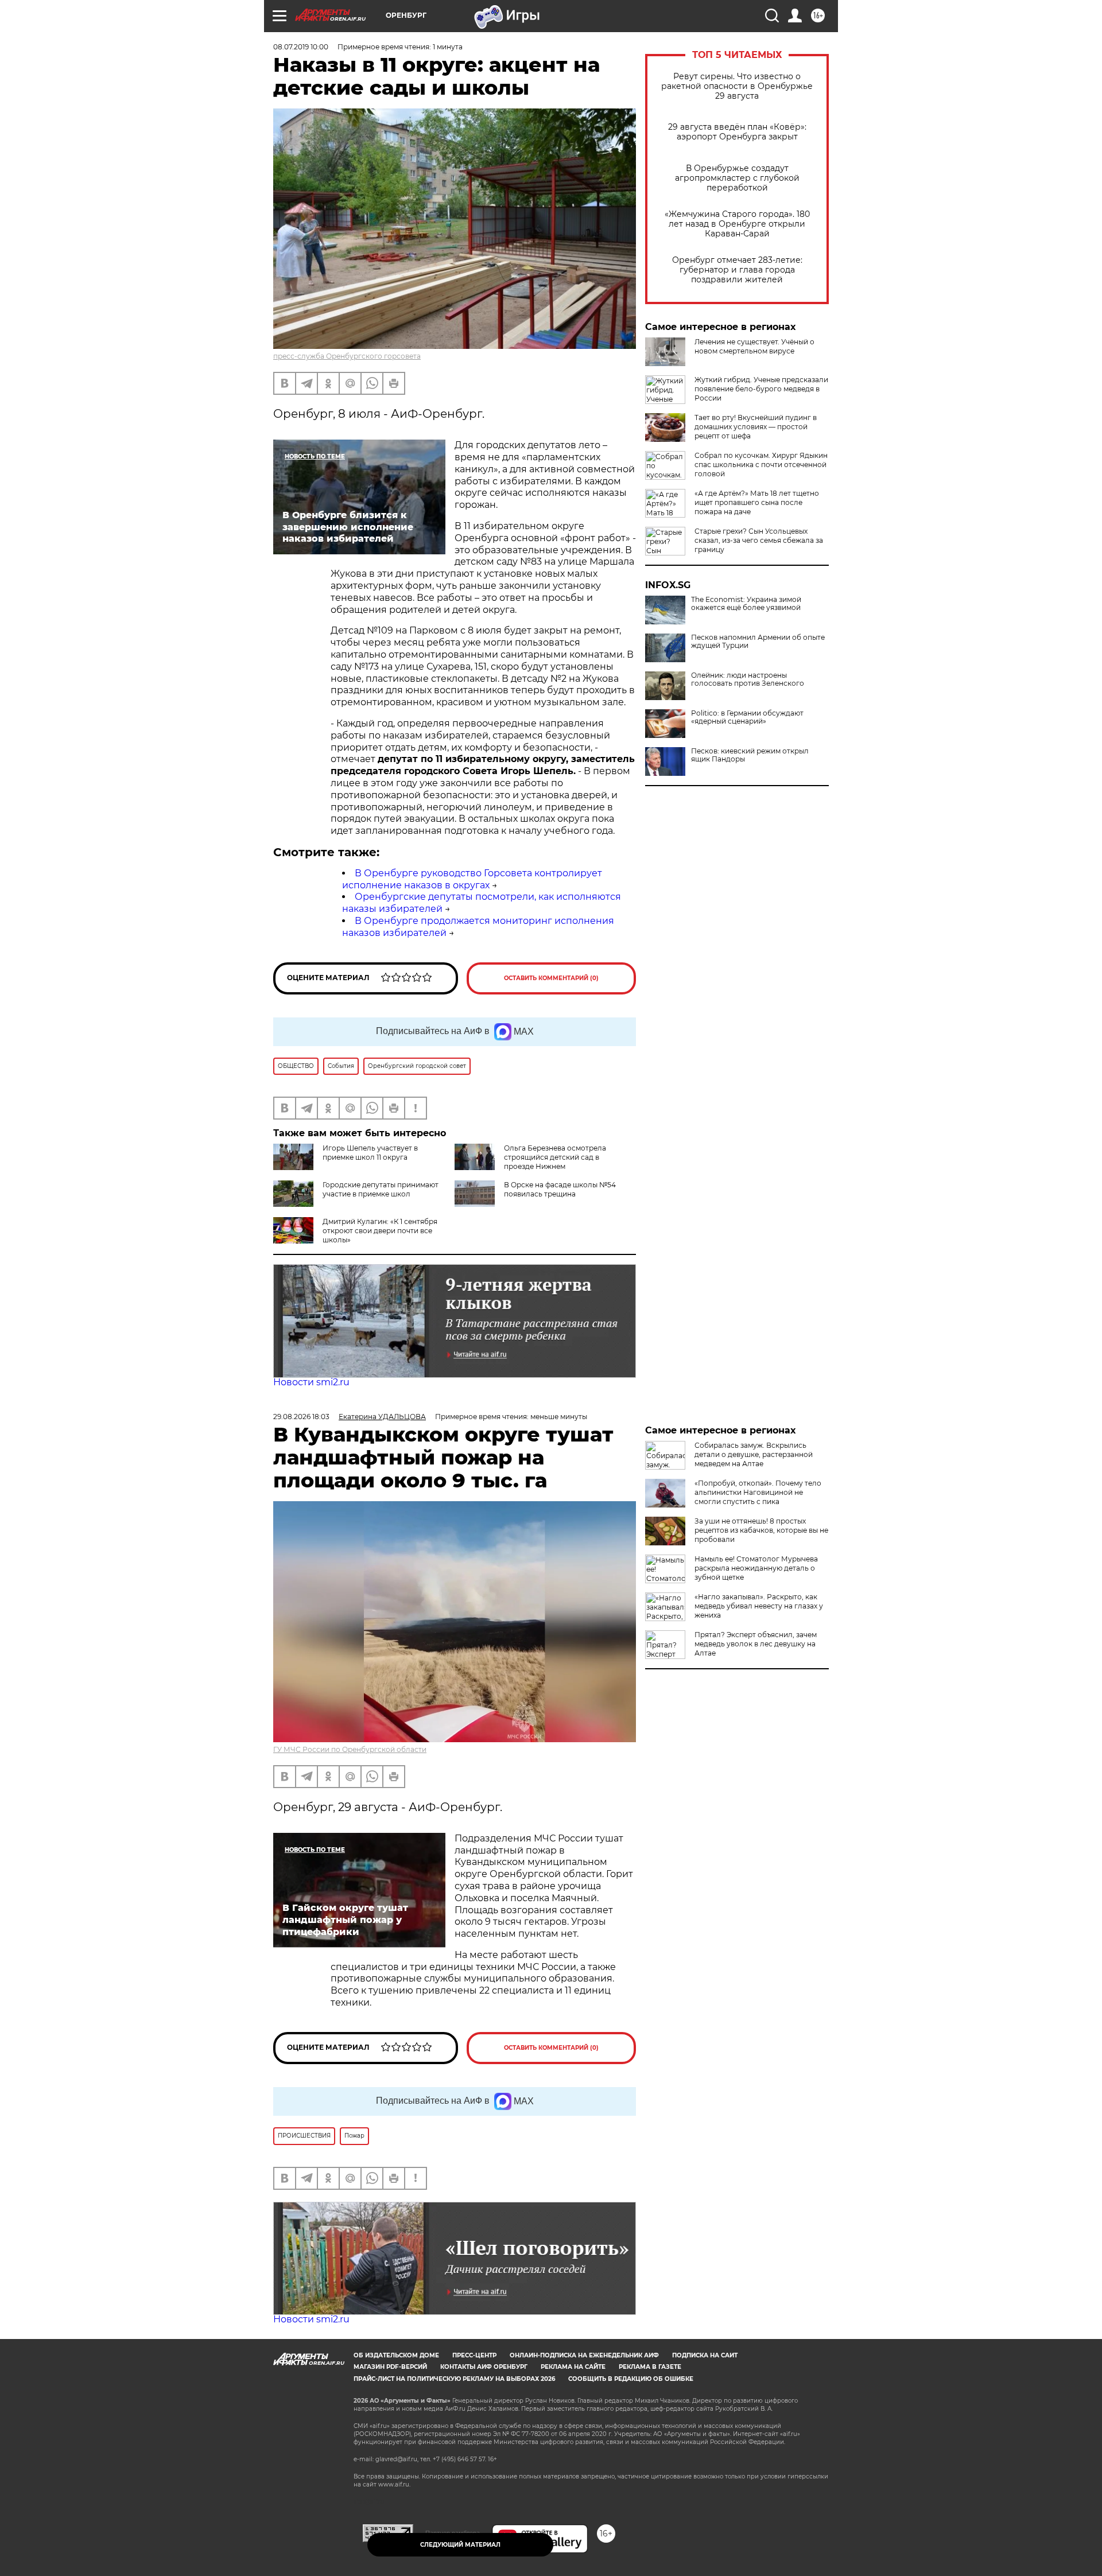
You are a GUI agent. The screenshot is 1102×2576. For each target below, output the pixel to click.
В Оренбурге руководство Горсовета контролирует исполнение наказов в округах (472, 879)
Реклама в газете (650, 2367)
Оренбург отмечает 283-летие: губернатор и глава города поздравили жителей (737, 270)
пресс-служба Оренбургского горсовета (347, 356)
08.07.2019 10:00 (301, 47)
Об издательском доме (396, 2355)
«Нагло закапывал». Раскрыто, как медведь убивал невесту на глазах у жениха (759, 1606)
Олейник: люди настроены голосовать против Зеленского (748, 679)
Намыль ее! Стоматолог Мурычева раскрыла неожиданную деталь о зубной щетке (756, 1568)
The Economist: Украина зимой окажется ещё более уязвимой (746, 604)
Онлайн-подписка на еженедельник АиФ (584, 2355)
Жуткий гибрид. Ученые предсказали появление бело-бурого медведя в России (761, 389)
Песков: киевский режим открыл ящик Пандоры (750, 755)
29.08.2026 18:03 (301, 1417)
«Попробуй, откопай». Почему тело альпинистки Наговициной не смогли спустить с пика (758, 1492)
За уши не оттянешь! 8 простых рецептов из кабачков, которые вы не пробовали (761, 1530)
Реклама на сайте (573, 2367)
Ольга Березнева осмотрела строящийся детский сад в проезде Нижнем (555, 1157)
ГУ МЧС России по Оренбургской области (350, 1749)
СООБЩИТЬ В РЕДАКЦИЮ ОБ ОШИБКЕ (631, 2379)
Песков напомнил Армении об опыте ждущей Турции (758, 642)
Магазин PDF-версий (390, 2367)
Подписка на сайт (705, 2355)
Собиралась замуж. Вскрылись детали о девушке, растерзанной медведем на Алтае (754, 1454)
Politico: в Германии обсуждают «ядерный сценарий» (747, 717)
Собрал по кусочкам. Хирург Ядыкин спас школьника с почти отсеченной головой (761, 465)
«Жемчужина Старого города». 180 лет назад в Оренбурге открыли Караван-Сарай (737, 224)
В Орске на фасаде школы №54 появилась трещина (560, 1189)
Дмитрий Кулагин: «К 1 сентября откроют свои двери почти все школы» (380, 1231)
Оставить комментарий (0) (551, 978)
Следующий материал (460, 2545)
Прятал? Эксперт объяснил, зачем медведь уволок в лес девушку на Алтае (756, 1644)
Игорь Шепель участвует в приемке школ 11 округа (370, 1153)
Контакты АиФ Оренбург (484, 2367)
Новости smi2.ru (311, 1382)
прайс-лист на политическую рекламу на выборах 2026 (454, 2379)
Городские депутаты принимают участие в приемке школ (381, 1189)
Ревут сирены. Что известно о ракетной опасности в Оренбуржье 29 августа (737, 86)
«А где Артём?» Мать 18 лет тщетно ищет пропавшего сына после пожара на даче (757, 502)
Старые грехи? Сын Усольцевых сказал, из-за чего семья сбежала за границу (759, 540)
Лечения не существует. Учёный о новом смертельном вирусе (754, 346)
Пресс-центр (474, 2355)
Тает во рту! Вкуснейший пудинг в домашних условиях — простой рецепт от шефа (756, 427)
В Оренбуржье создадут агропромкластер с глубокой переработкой (737, 178)
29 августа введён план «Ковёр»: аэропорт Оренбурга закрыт (737, 132)
